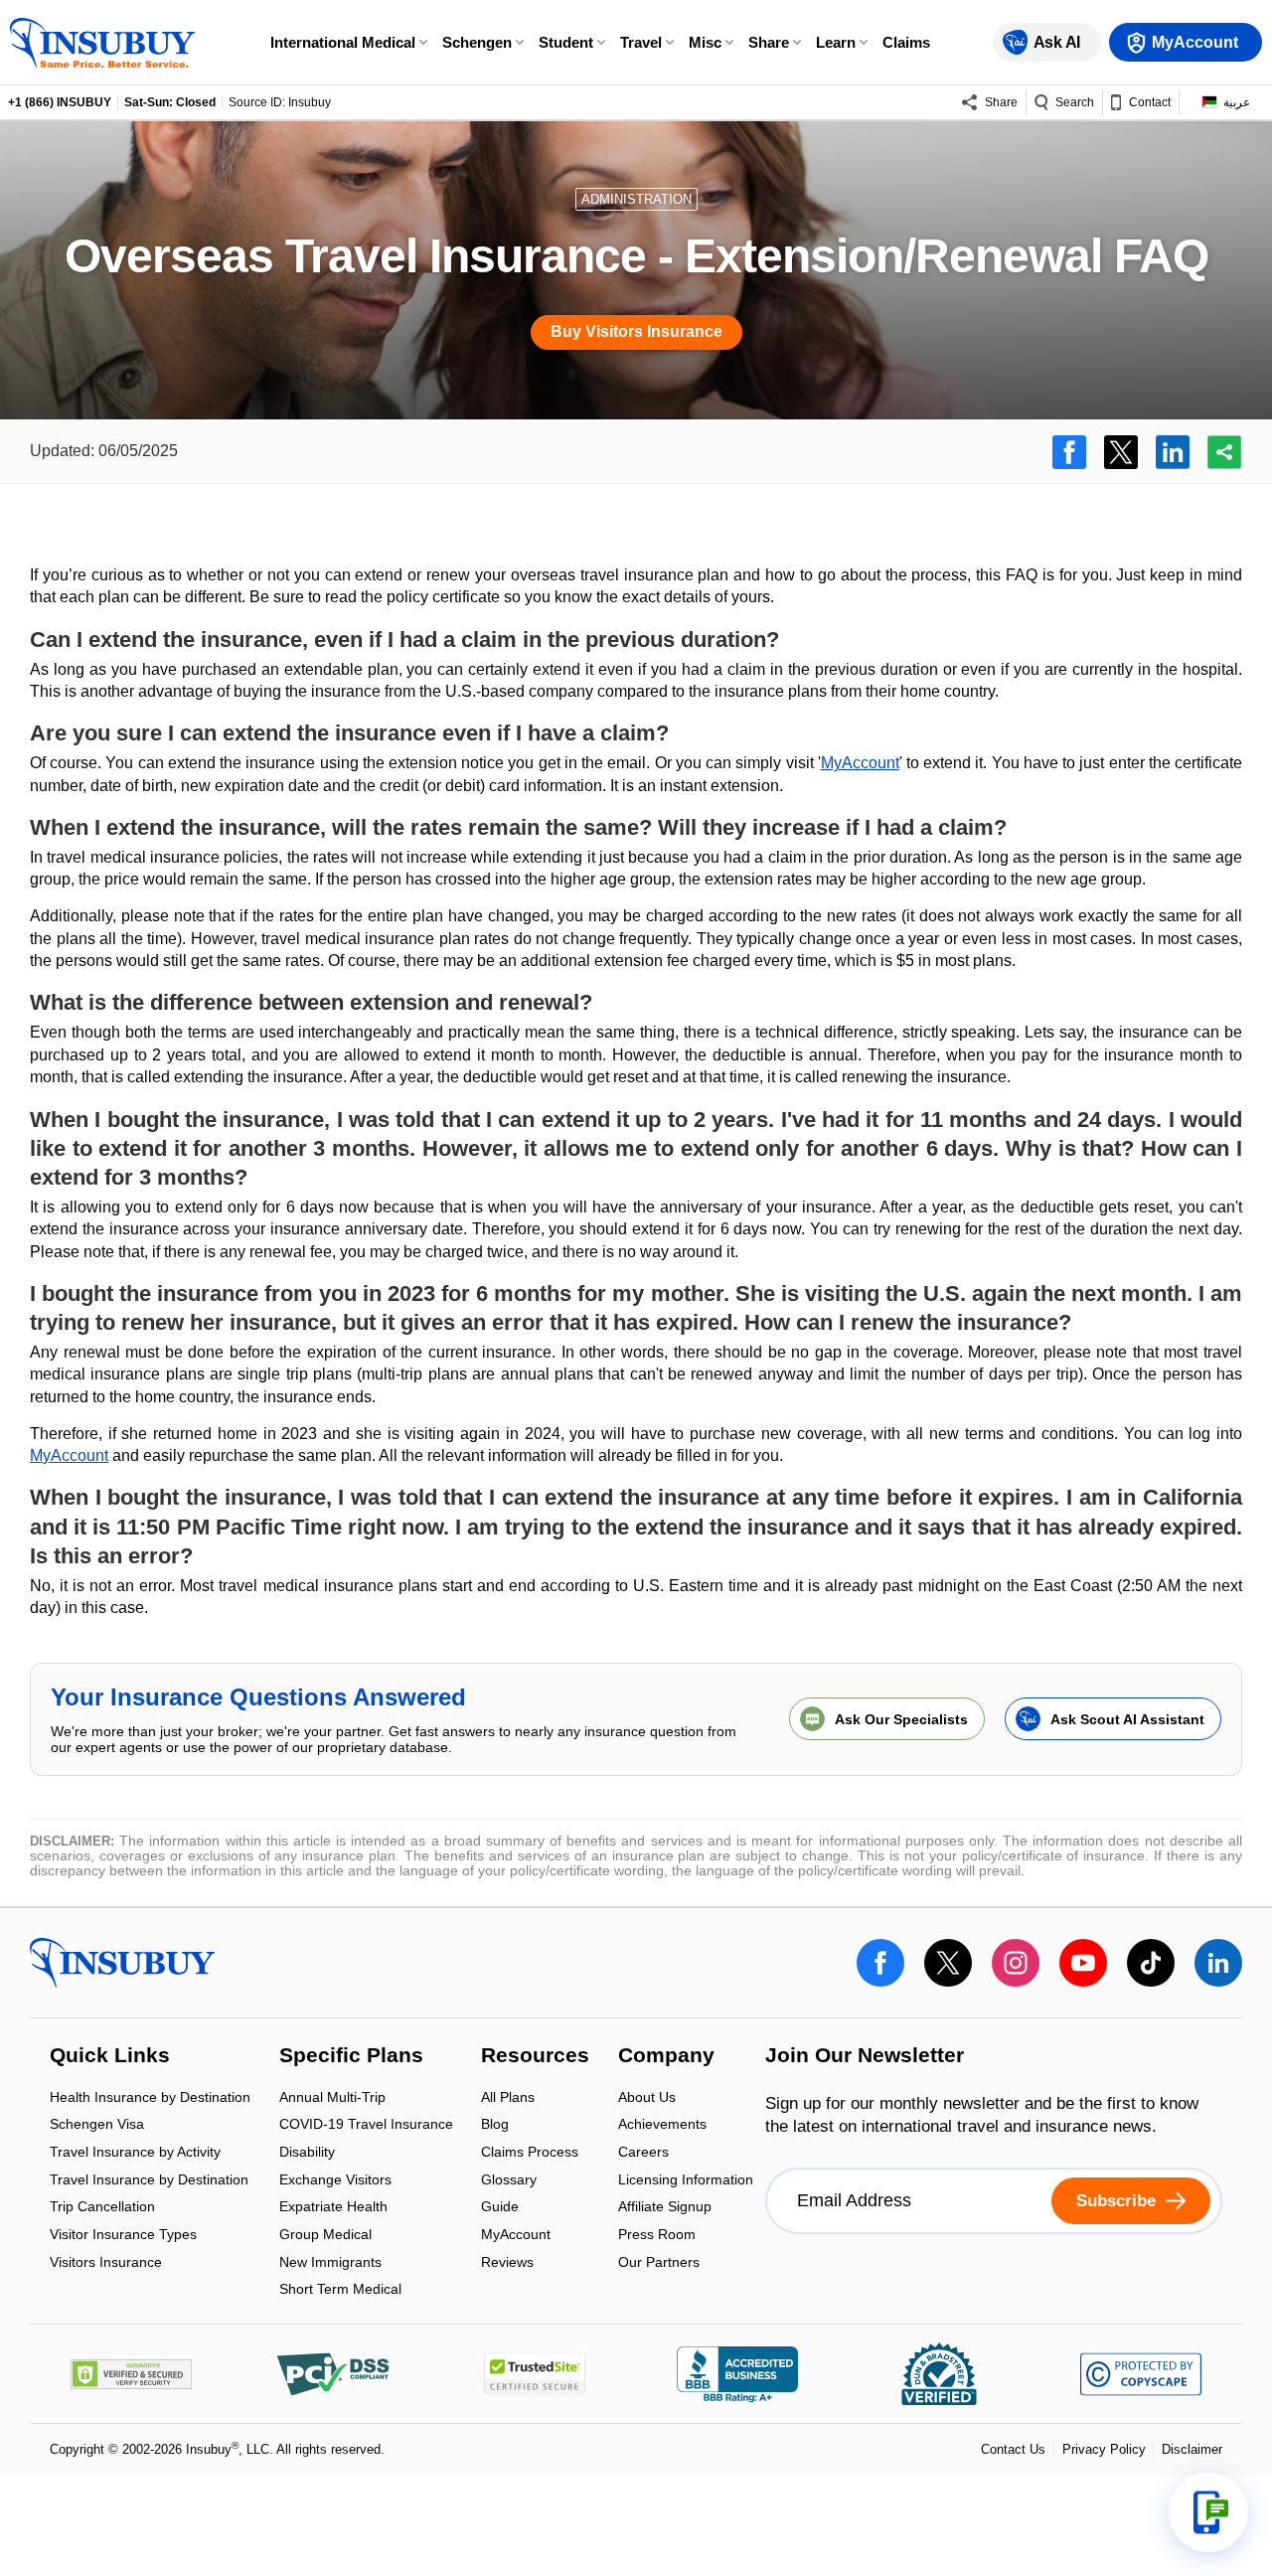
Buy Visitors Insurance (636, 331)
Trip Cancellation (102, 2209)
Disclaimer (1192, 2449)
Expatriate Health (333, 2209)
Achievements (662, 2126)
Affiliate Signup (665, 2209)
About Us (647, 2098)
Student (566, 42)
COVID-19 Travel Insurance (366, 2126)
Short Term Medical (340, 2290)
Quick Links (110, 2057)
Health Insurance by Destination (150, 2098)
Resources (535, 2057)
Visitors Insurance (106, 2262)
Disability (307, 2153)
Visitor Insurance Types (123, 2236)
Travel (641, 42)
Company (666, 2057)
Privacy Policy (1104, 2449)
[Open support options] (1208, 2512)
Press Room (657, 2236)
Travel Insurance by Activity (135, 2153)
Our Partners (659, 2262)
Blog (495, 2126)
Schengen (477, 42)
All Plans (508, 2098)
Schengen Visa (97, 2126)
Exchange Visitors (335, 2181)
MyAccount (860, 763)
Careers (643, 2153)
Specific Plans (351, 2057)
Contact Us (1013, 2449)
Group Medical (325, 2236)
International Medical (343, 42)
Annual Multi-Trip (332, 2098)
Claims (906, 42)
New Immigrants (330, 2263)
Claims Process (530, 2153)
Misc (705, 42)
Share (769, 42)
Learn (836, 42)
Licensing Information (686, 2181)
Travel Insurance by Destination (149, 2181)
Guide (500, 2209)
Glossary (509, 2181)
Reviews (507, 2262)
